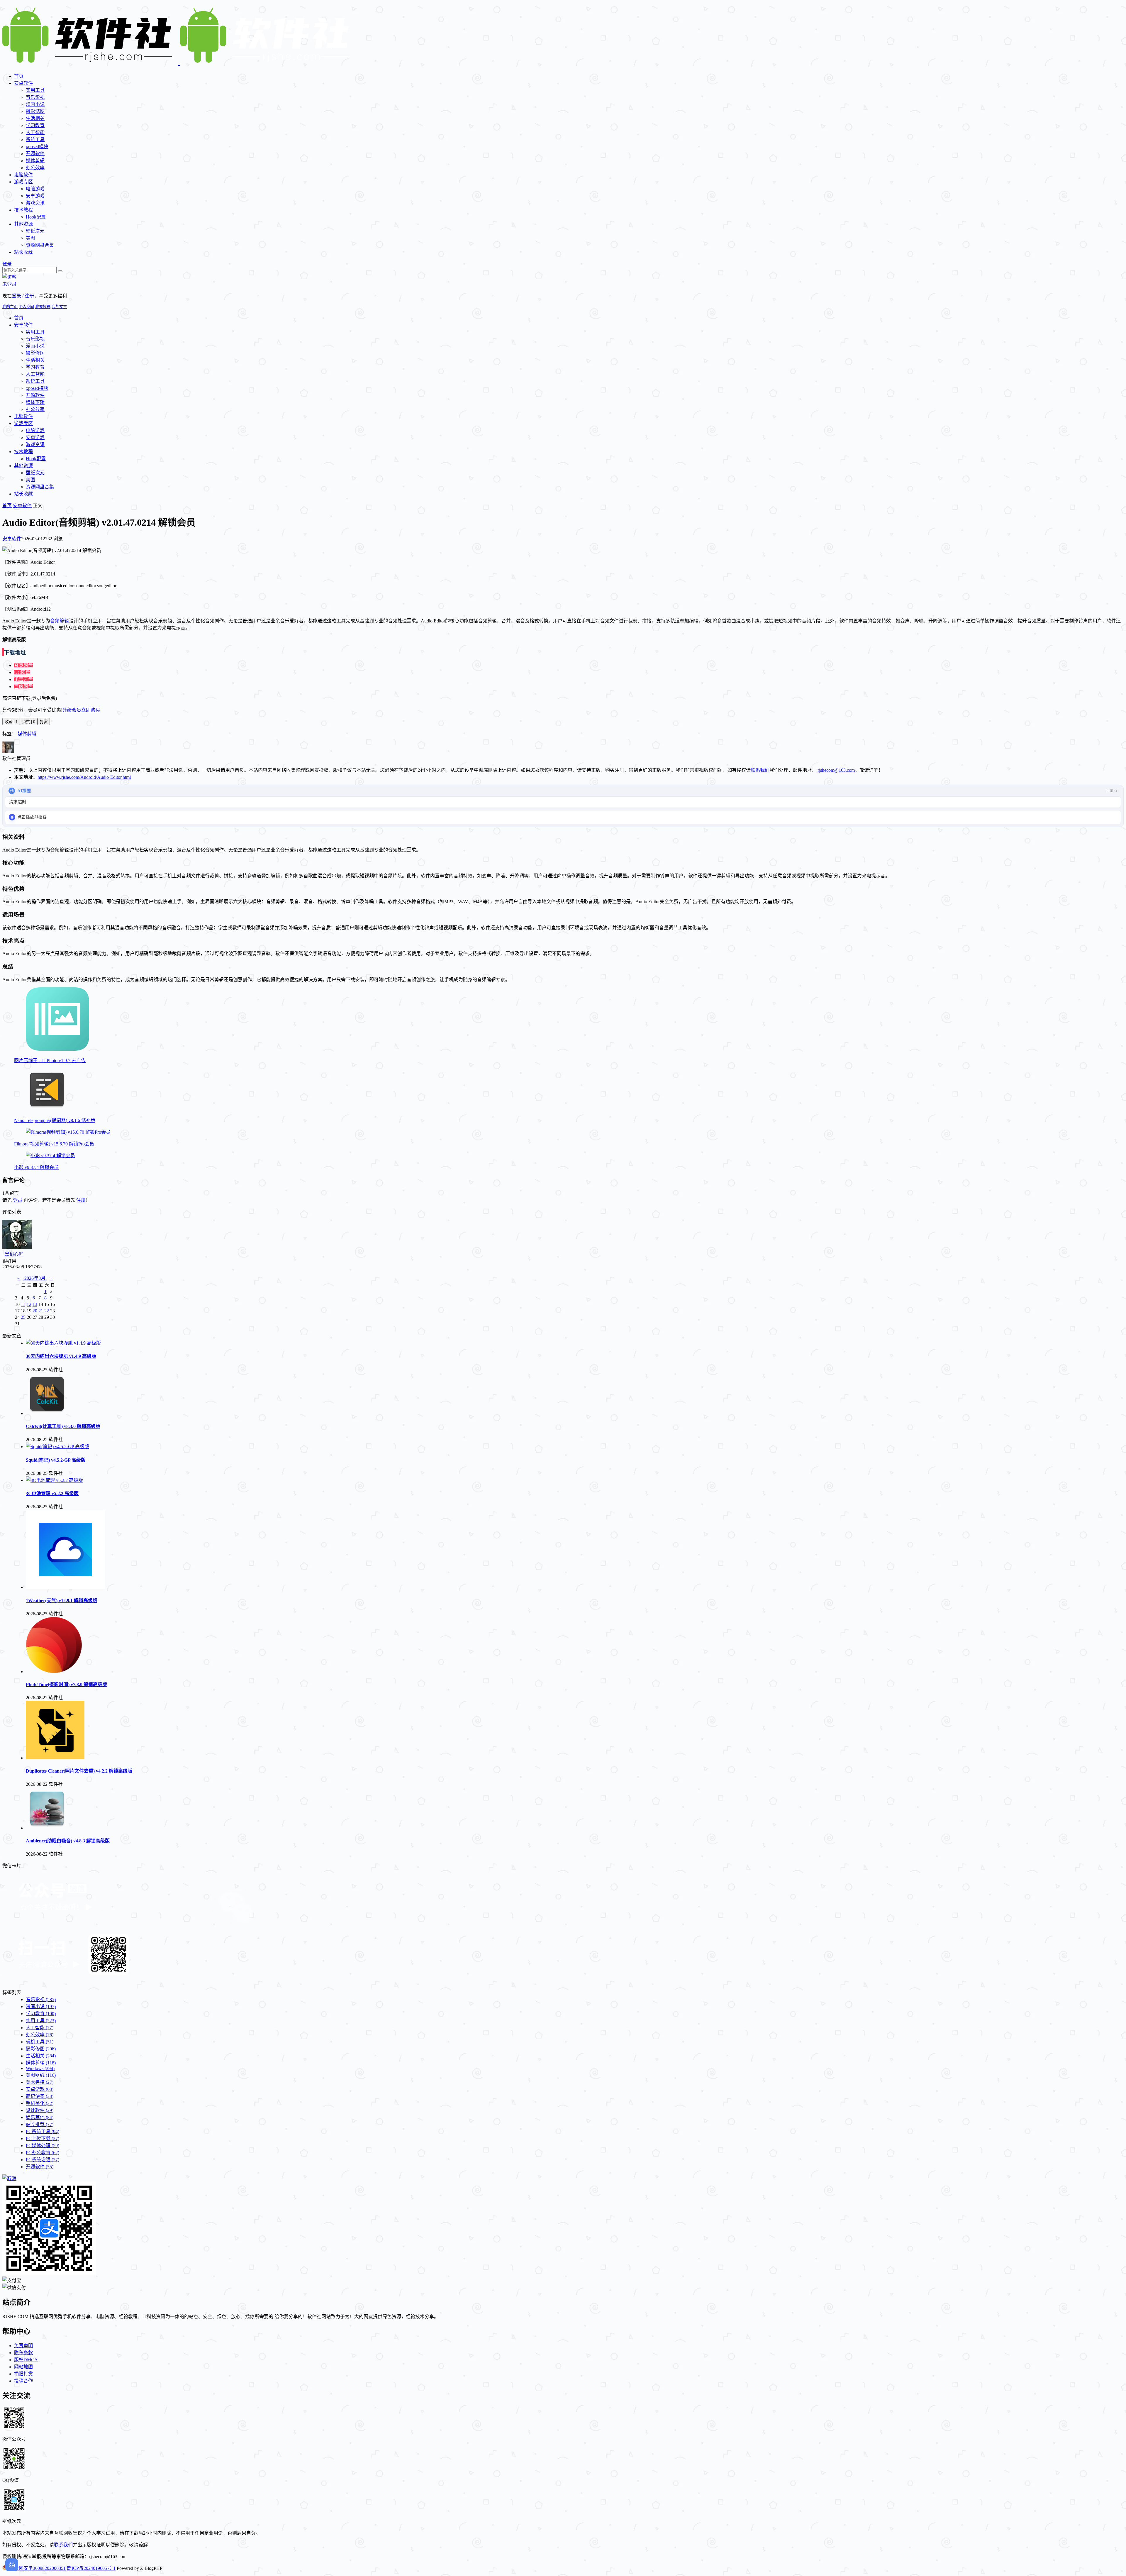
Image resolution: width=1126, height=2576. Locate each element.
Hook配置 (36, 217)
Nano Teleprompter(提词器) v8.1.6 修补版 (55, 1120)
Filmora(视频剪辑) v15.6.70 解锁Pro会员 (54, 1144)
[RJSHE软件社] (179, 62)
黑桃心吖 (14, 1254)
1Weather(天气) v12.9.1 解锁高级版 (62, 1601)
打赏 (44, 722)
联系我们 (760, 770)
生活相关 (35, 118)
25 (23, 1317)
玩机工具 (40, 2042)
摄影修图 (35, 111)
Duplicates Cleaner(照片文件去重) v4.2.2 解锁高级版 (79, 1771)
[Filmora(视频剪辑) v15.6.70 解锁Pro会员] (68, 1132)
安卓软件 (23, 83)
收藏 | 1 (11, 722)
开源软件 (35, 154)
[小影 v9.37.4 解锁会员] (50, 1156)
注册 (81, 1200)
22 (47, 1311)
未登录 (9, 284)
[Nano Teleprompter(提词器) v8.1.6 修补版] (47, 1109)
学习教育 (35, 125)
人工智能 (35, 132)
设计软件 (40, 2110)
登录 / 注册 (23, 296)
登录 (7, 264)
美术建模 (40, 2082)
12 (29, 1304)
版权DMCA (26, 2360)
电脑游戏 (35, 189)
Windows (40, 2068)
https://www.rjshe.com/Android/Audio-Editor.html (84, 777)
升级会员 (72, 710)
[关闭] (9, 2178)
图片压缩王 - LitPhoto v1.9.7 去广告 (50, 1061)
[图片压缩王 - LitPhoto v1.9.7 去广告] (57, 1049)
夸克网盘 (23, 665)
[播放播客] (12, 817)
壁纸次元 (35, 231)
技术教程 (23, 210)
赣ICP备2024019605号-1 (91, 2568)
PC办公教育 (43, 2153)
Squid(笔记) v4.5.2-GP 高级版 (56, 1460)
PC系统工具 (43, 2131)
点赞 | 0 (29, 722)
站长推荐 (40, 2124)
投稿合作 (23, 2381)
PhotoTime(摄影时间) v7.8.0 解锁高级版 (66, 1684)
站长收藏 (23, 252)
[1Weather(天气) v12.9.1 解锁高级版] (65, 1587)
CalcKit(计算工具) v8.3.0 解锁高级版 (63, 1426)
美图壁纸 (41, 2075)
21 (41, 1311)
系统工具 (35, 139)
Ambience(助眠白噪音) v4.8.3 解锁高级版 (68, 1841)
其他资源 (23, 224)
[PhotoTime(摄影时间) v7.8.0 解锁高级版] (54, 1672)
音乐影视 (35, 97)
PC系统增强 (43, 2160)
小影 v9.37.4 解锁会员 (36, 1167)
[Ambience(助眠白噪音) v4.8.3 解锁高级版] (47, 1828)
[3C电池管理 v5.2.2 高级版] (54, 1480)
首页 (19, 76)
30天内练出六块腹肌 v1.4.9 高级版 (61, 1356)
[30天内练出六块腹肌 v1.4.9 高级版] (63, 1343)
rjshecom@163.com (836, 770)
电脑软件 (23, 175)
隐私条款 (23, 2353)
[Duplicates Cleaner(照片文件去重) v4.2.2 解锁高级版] (55, 1758)
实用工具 (35, 90)
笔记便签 (40, 2096)
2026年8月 (35, 1278)
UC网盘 (22, 672)
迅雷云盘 (23, 679)
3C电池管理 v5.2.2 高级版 (52, 1493)
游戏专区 (23, 182)
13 (35, 1304)
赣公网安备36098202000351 (38, 2568)
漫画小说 (35, 104)
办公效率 (35, 168)
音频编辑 (60, 621)
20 (35, 1311)
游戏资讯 (35, 203)
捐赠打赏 (23, 2374)
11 (23, 1304)
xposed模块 (37, 147)
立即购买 (91, 710)
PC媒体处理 (43, 2146)
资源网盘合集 (40, 245)
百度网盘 (23, 687)
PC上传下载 (43, 2139)
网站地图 (23, 2367)
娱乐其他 (40, 2117)
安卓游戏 (35, 196)
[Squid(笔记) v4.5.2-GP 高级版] (57, 1447)
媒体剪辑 (35, 161)
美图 (30, 238)
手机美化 (40, 2103)
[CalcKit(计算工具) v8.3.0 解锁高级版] (47, 1413)
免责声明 (23, 2346)
